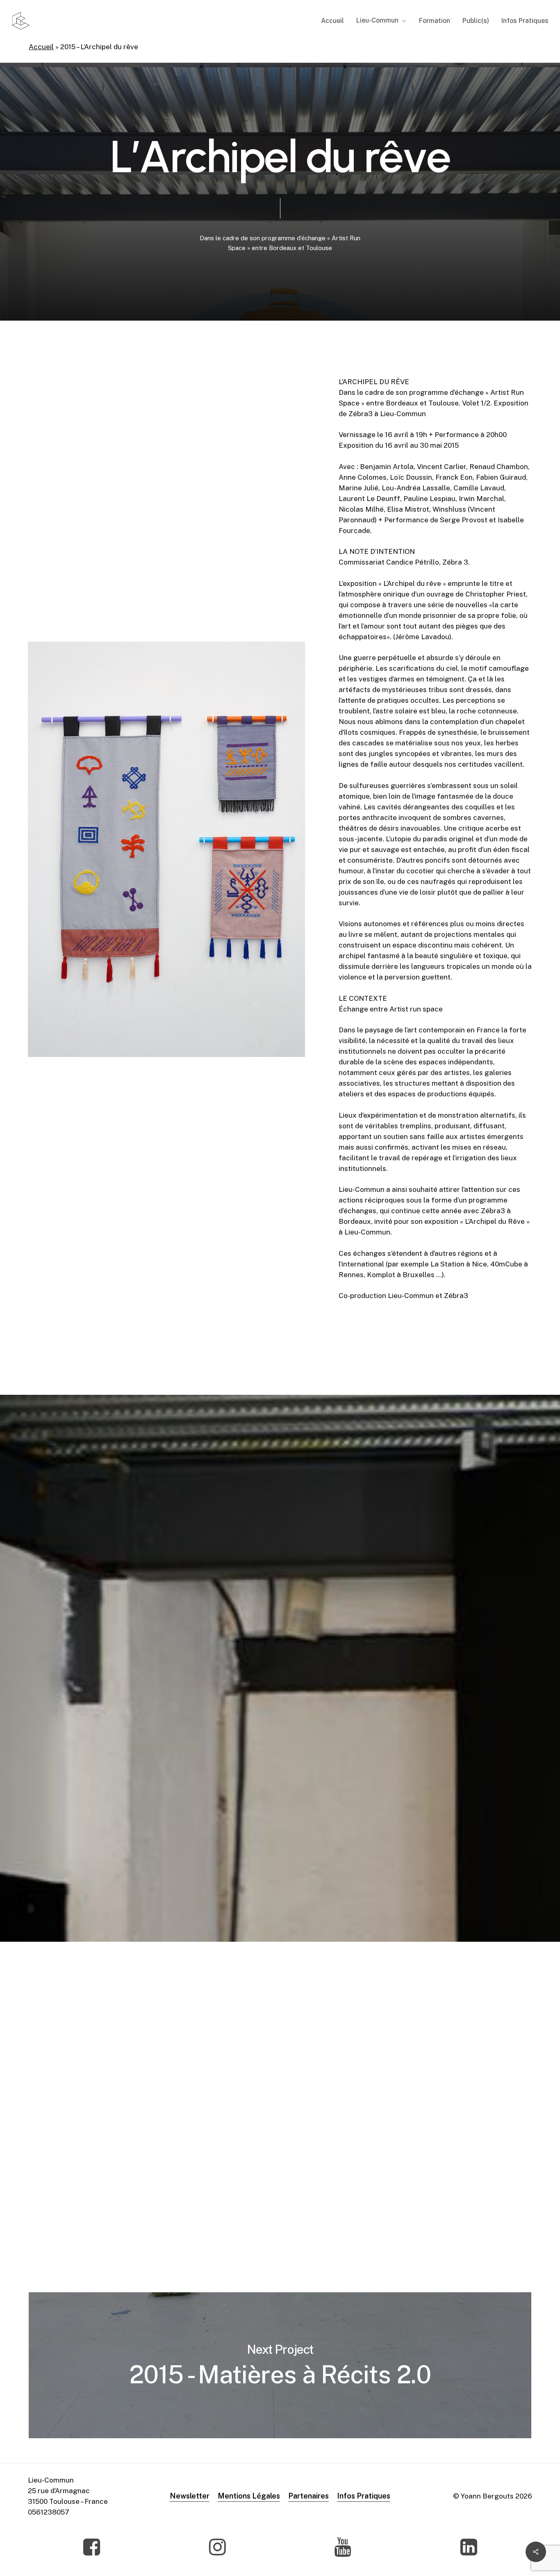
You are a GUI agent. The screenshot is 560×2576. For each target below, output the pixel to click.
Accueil (41, 47)
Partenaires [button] (308, 2496)
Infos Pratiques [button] (364, 2496)
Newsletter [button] (190, 2496)
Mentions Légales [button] (249, 2496)
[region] (294, 1805)
